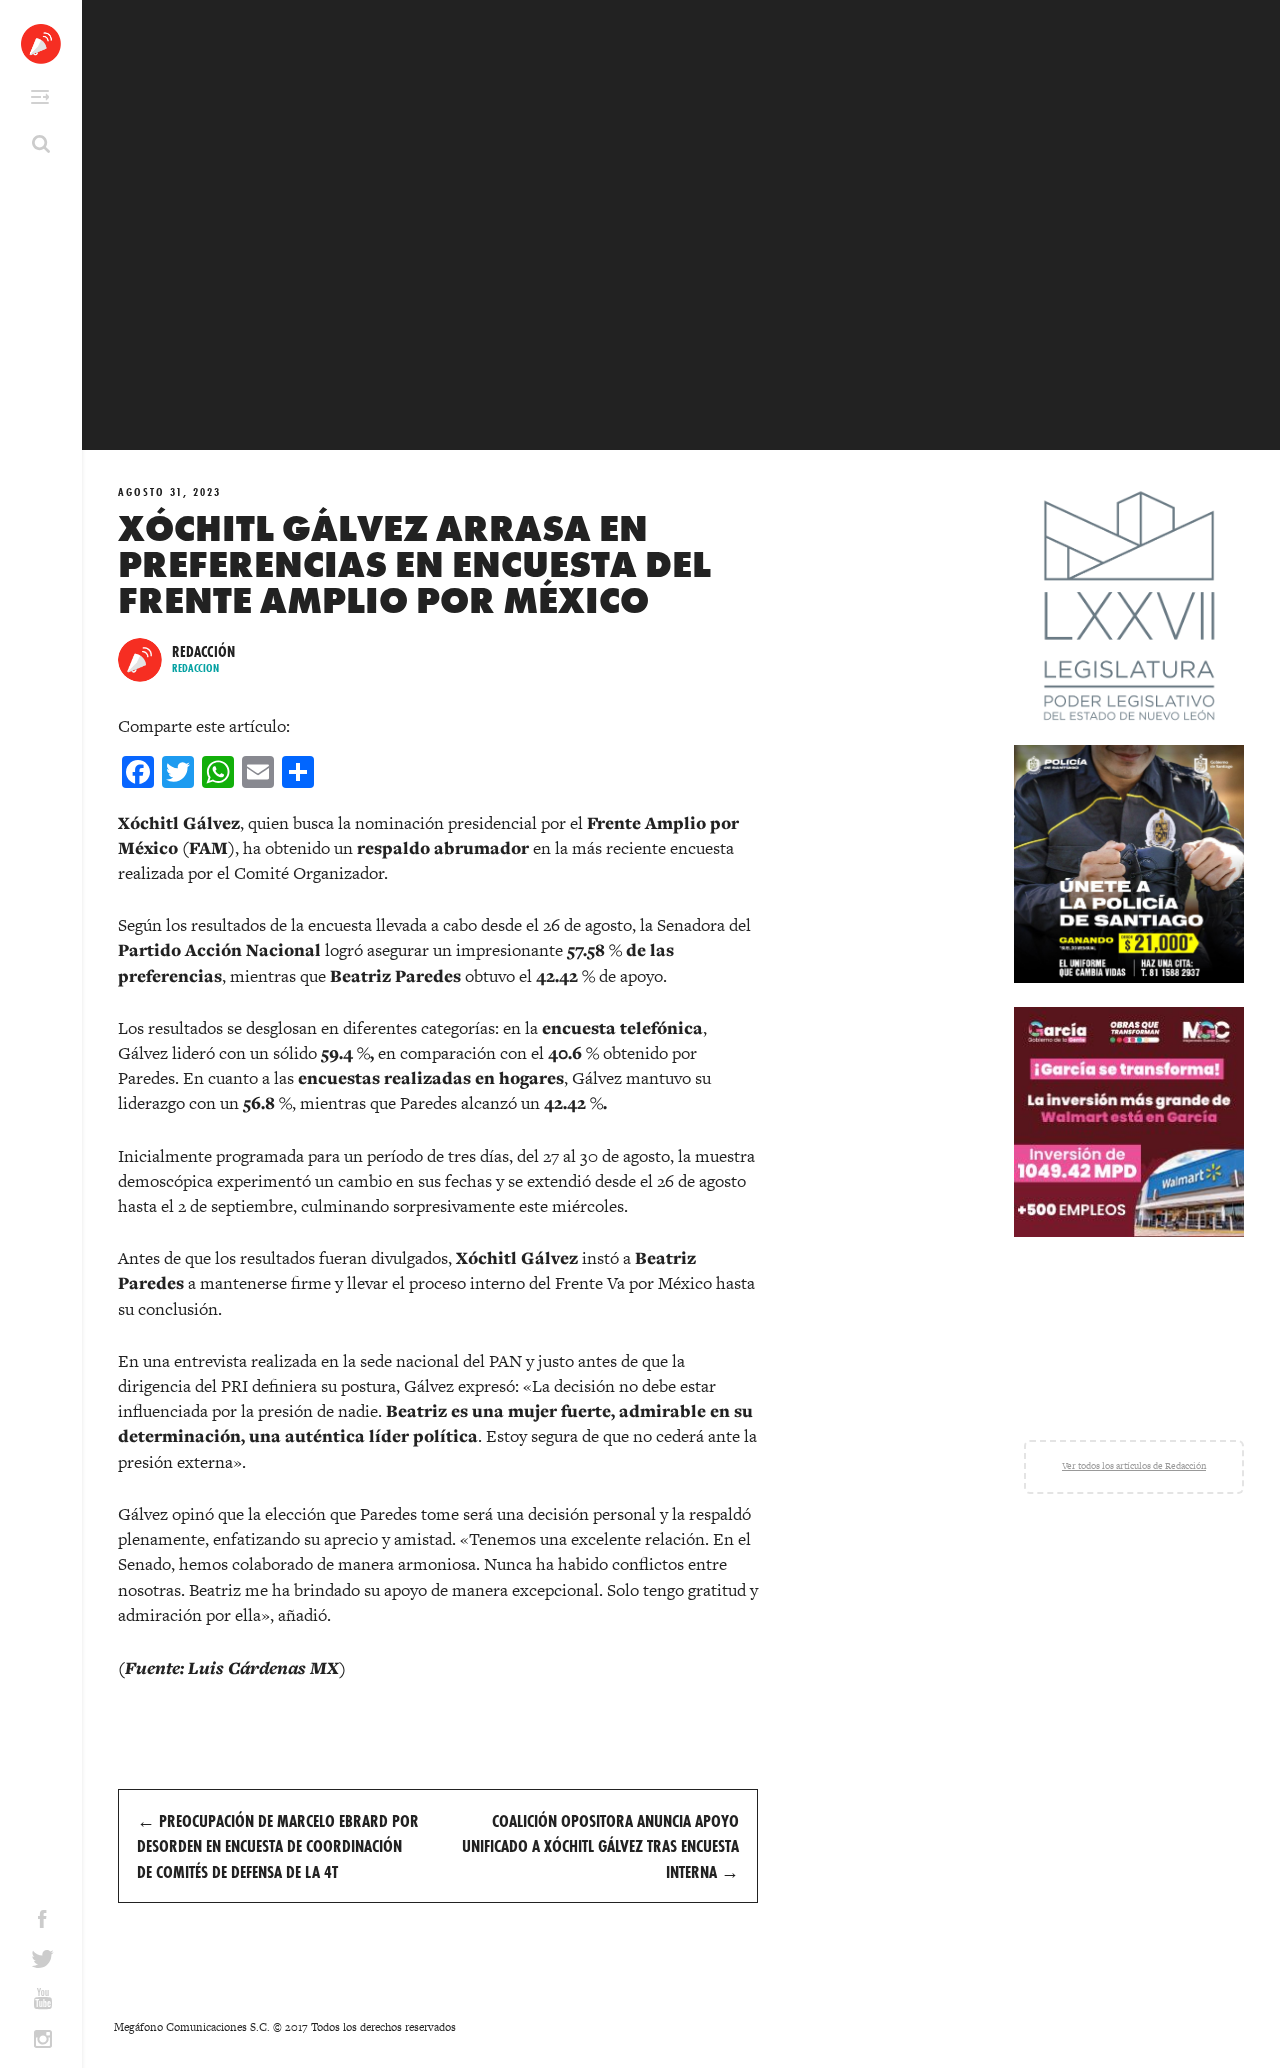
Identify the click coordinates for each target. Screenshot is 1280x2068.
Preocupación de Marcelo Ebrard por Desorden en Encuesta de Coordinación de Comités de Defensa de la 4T (278, 1845)
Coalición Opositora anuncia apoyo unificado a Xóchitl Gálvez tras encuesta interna (600, 1845)
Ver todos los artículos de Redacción (1134, 1466)
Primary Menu (40, 97)
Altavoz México (41, 44)
